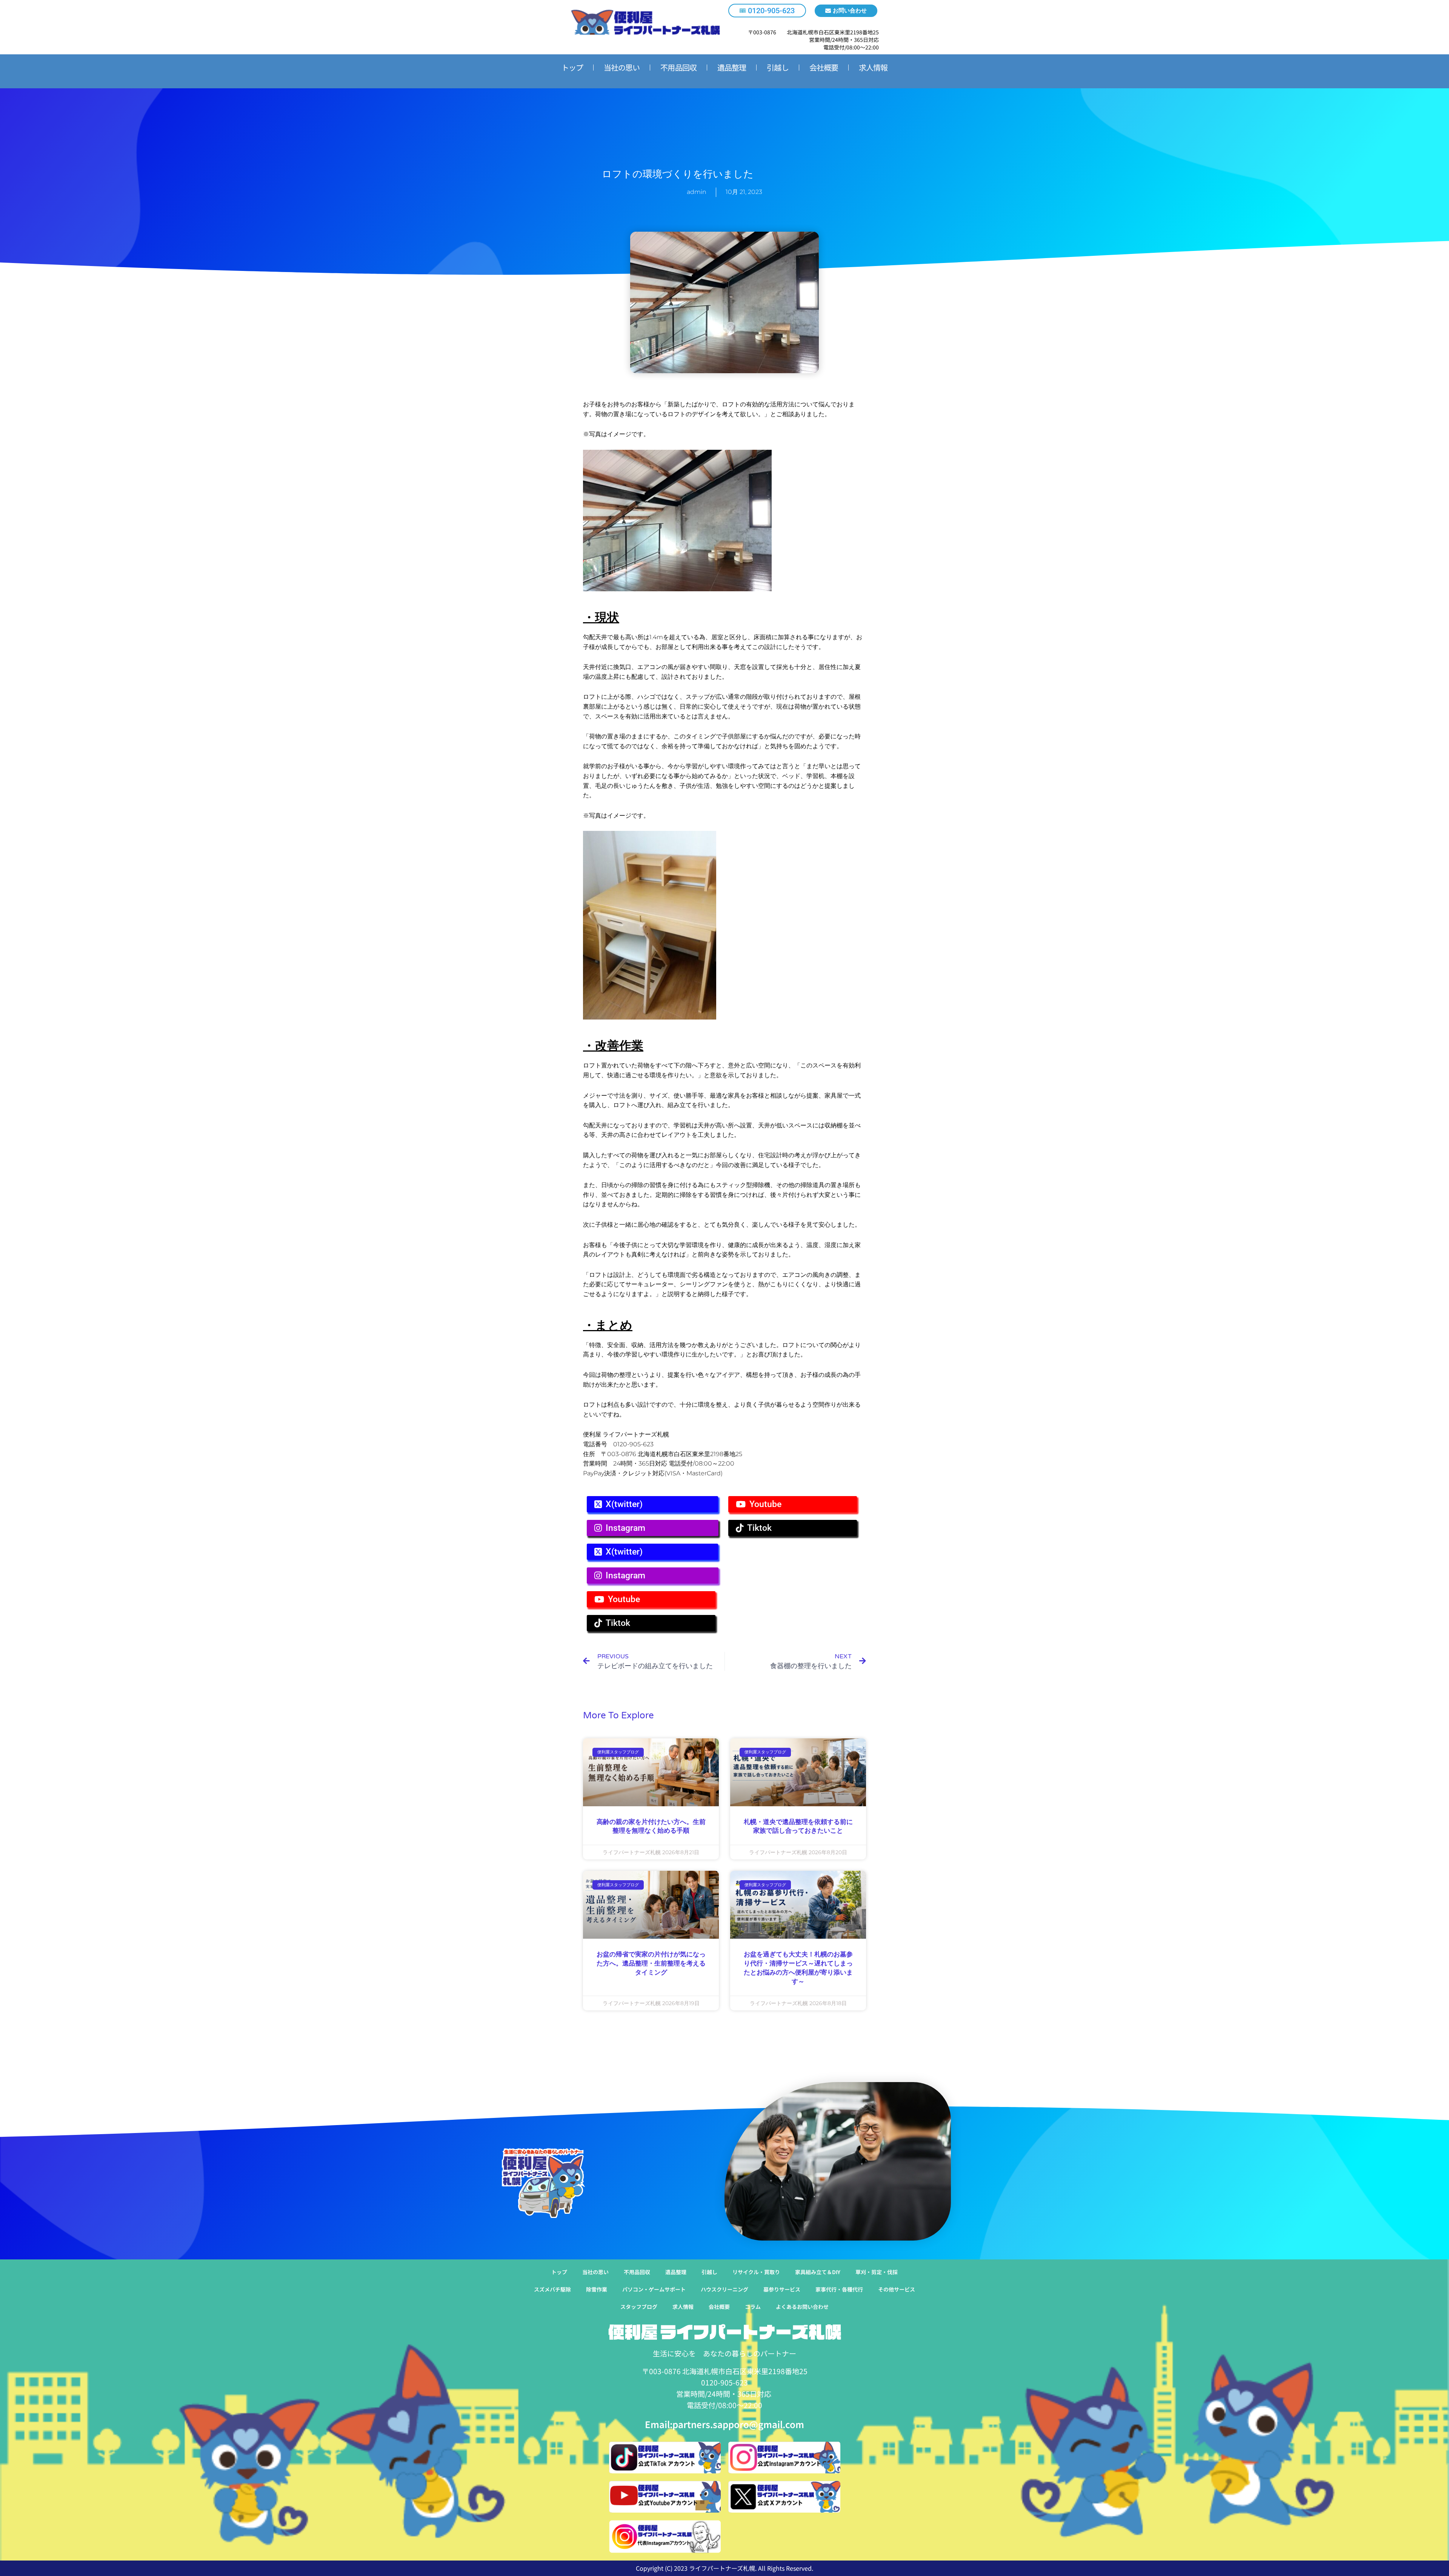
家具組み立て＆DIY (818, 2272)
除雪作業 (597, 2289)
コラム (753, 2307)
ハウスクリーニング (724, 2289)
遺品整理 (732, 67)
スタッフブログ (639, 2307)
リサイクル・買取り (756, 2272)
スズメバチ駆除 (552, 2289)
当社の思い (622, 67)
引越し (778, 67)
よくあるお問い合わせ (802, 2307)
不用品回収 (678, 67)
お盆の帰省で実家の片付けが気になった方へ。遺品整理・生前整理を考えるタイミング (651, 1963)
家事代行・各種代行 (839, 2289)
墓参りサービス (782, 2289)
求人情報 (873, 67)
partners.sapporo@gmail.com (738, 2424)
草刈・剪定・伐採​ (877, 2272)
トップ (572, 67)
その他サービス (897, 2289)
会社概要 (824, 67)
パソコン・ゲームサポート (654, 2289)
